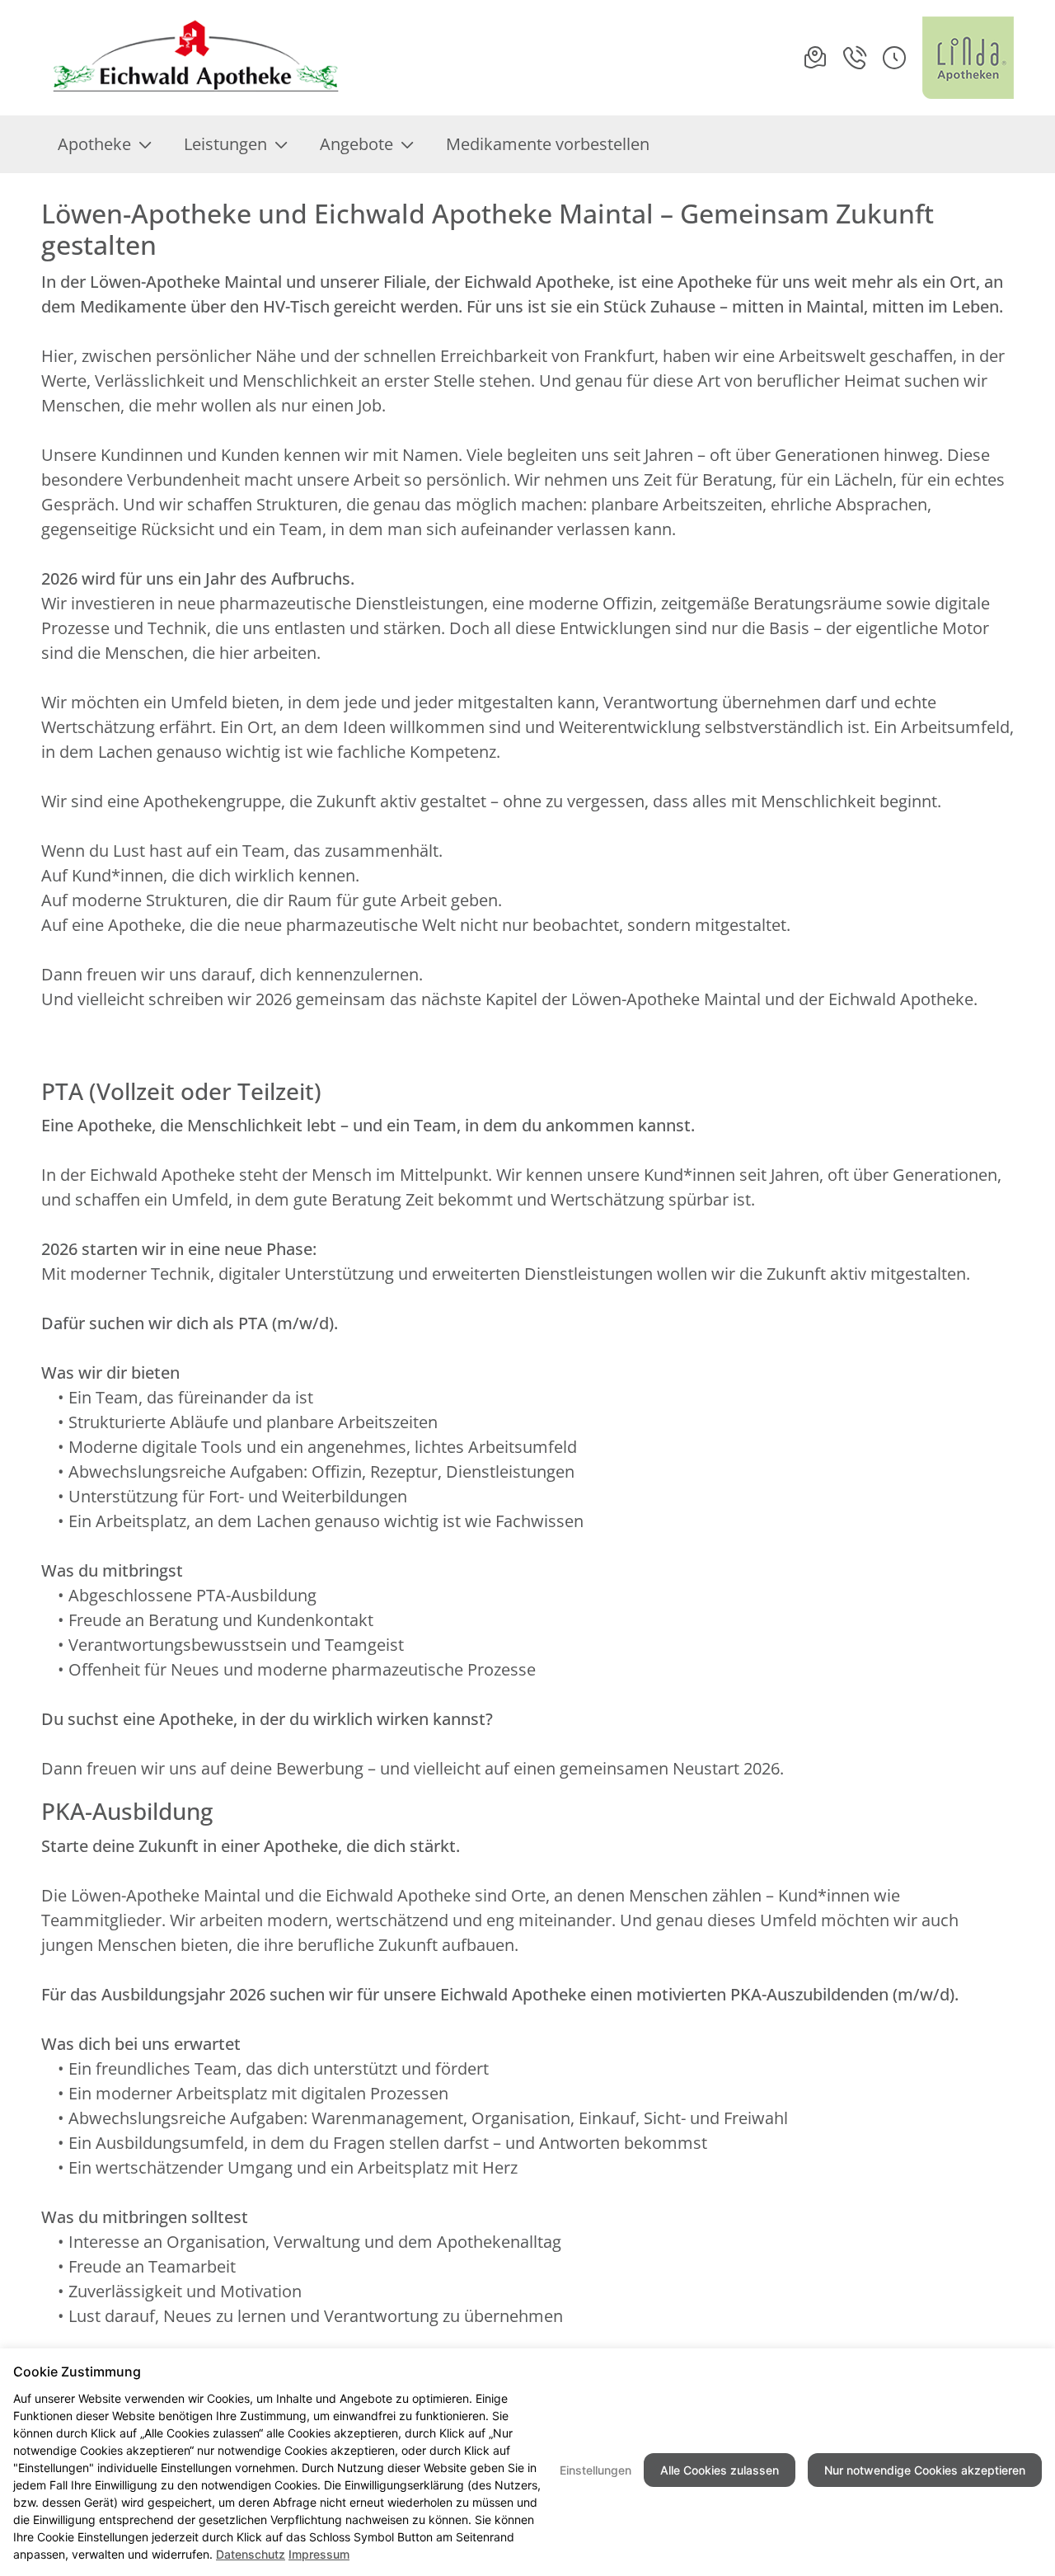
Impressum (319, 2554)
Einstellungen (595, 2470)
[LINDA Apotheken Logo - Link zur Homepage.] (968, 58)
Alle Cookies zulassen (720, 2470)
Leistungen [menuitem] (225, 144)
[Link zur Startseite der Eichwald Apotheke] (192, 58)
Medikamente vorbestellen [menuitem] (548, 144)
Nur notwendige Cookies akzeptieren (925, 2470)
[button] (894, 58)
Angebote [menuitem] (356, 144)
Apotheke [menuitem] (94, 144)
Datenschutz (251, 2554)
